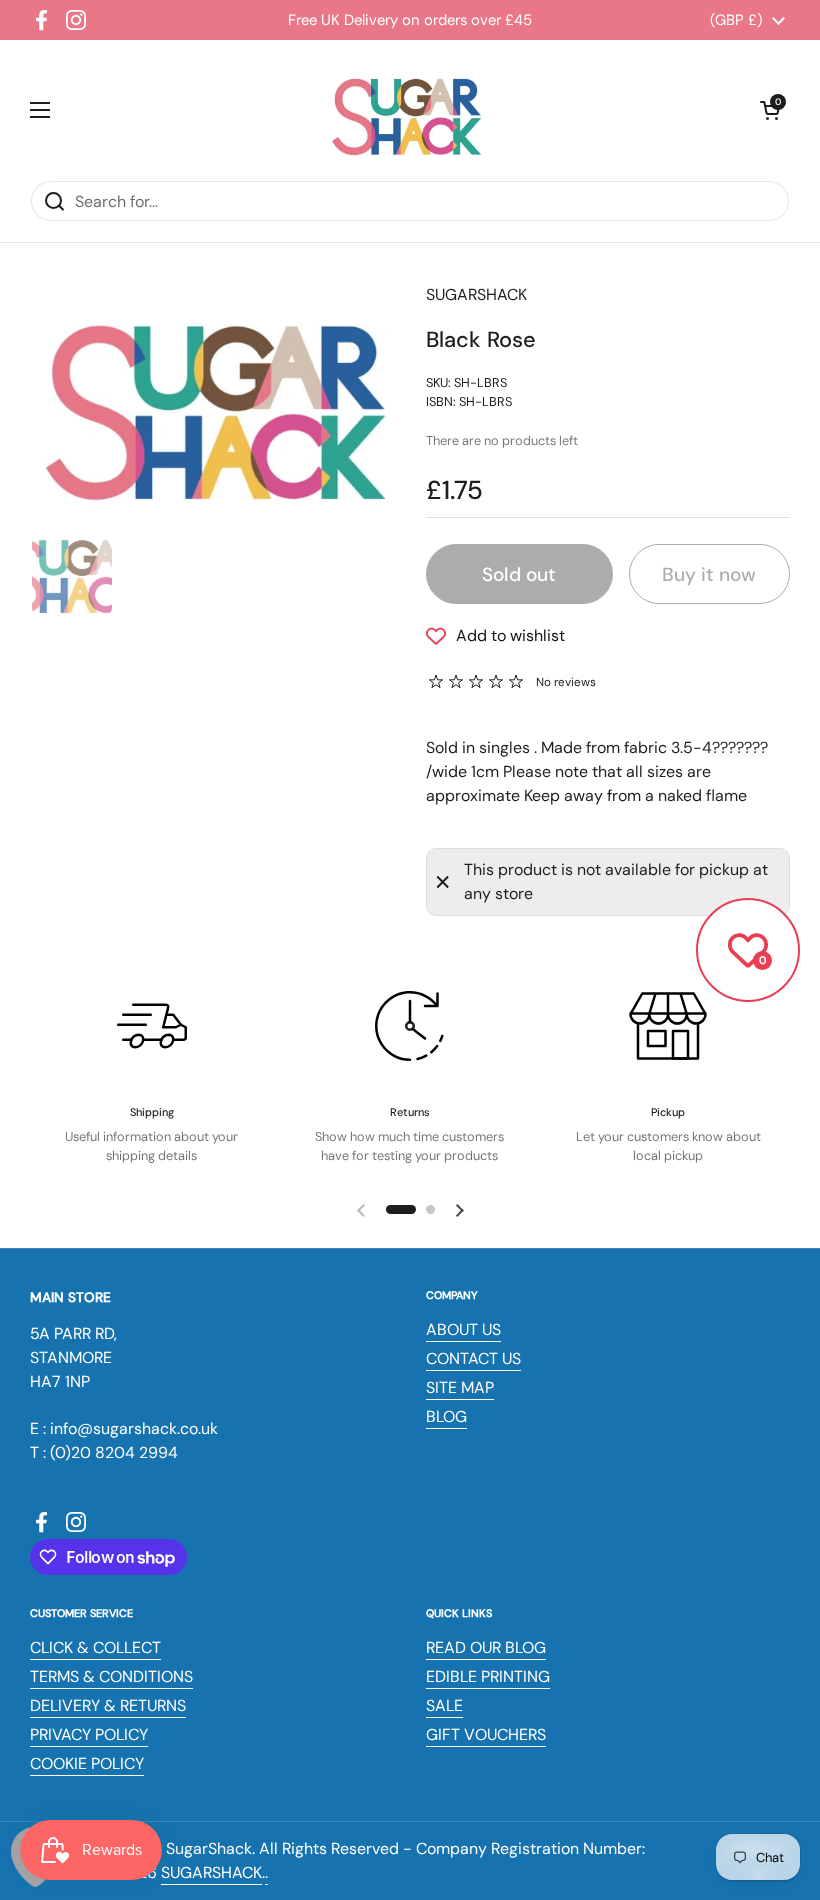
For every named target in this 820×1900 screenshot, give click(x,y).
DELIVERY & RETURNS (108, 1705)
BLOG (446, 1416)
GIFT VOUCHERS (486, 1734)
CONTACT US (473, 1358)
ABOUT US (463, 1329)
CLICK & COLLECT (95, 1647)
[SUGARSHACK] (405, 110)
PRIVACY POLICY (89, 1734)
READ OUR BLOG (486, 1647)
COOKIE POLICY (87, 1763)
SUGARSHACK (211, 1872)
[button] (770, 110)
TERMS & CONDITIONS (111, 1676)
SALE (444, 1705)
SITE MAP (460, 1387)
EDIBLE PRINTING (488, 1676)
